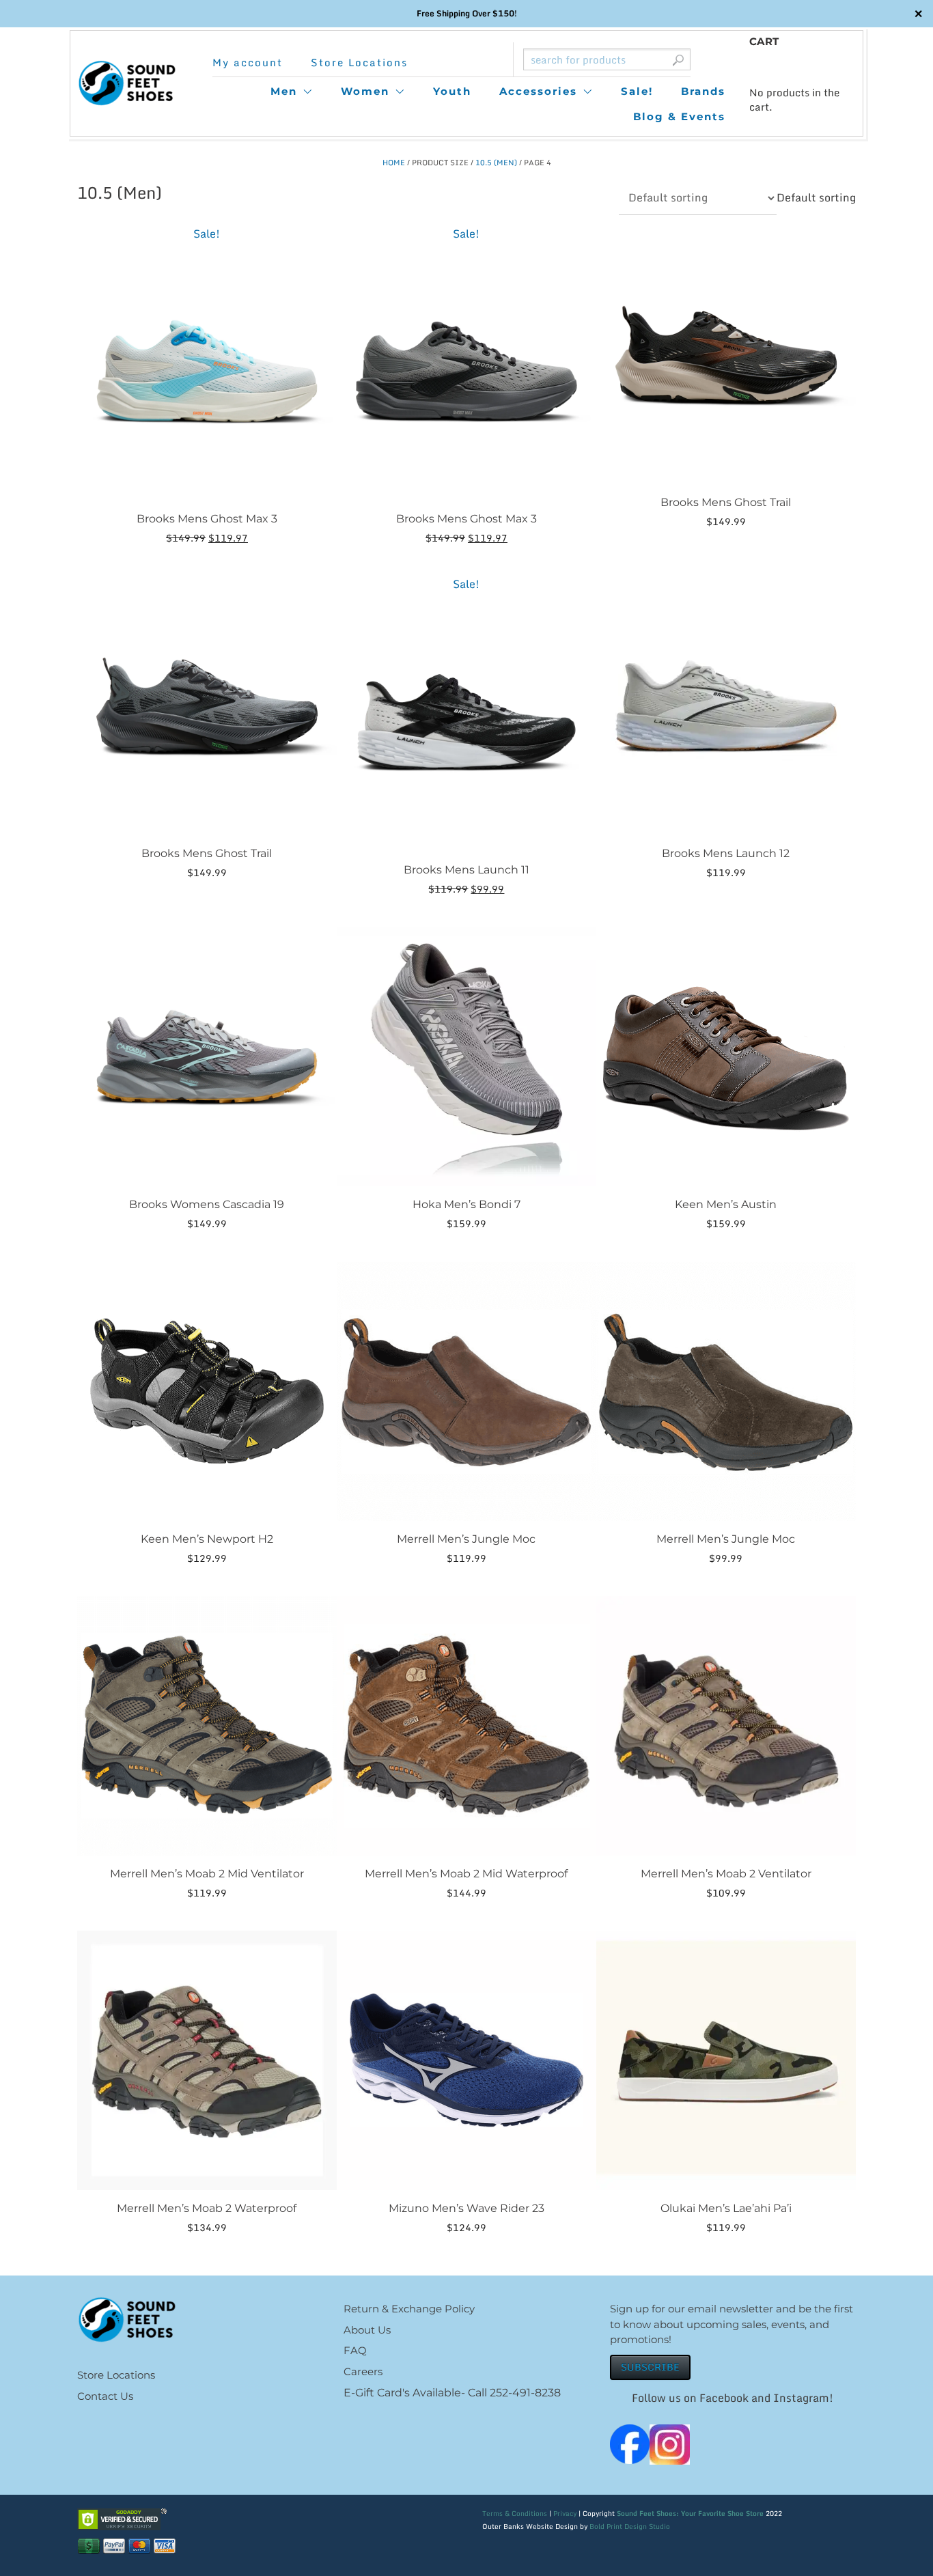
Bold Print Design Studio (630, 2526)
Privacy (565, 2513)
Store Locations (359, 62)
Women (365, 91)
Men (284, 91)
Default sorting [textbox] (816, 197)
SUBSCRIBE (650, 2367)
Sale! (637, 91)
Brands (703, 91)
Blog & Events (679, 116)
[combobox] (816, 197)
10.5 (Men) (496, 163)
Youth (452, 91)
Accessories (538, 91)
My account (248, 62)
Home (394, 163)
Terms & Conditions (515, 2513)
